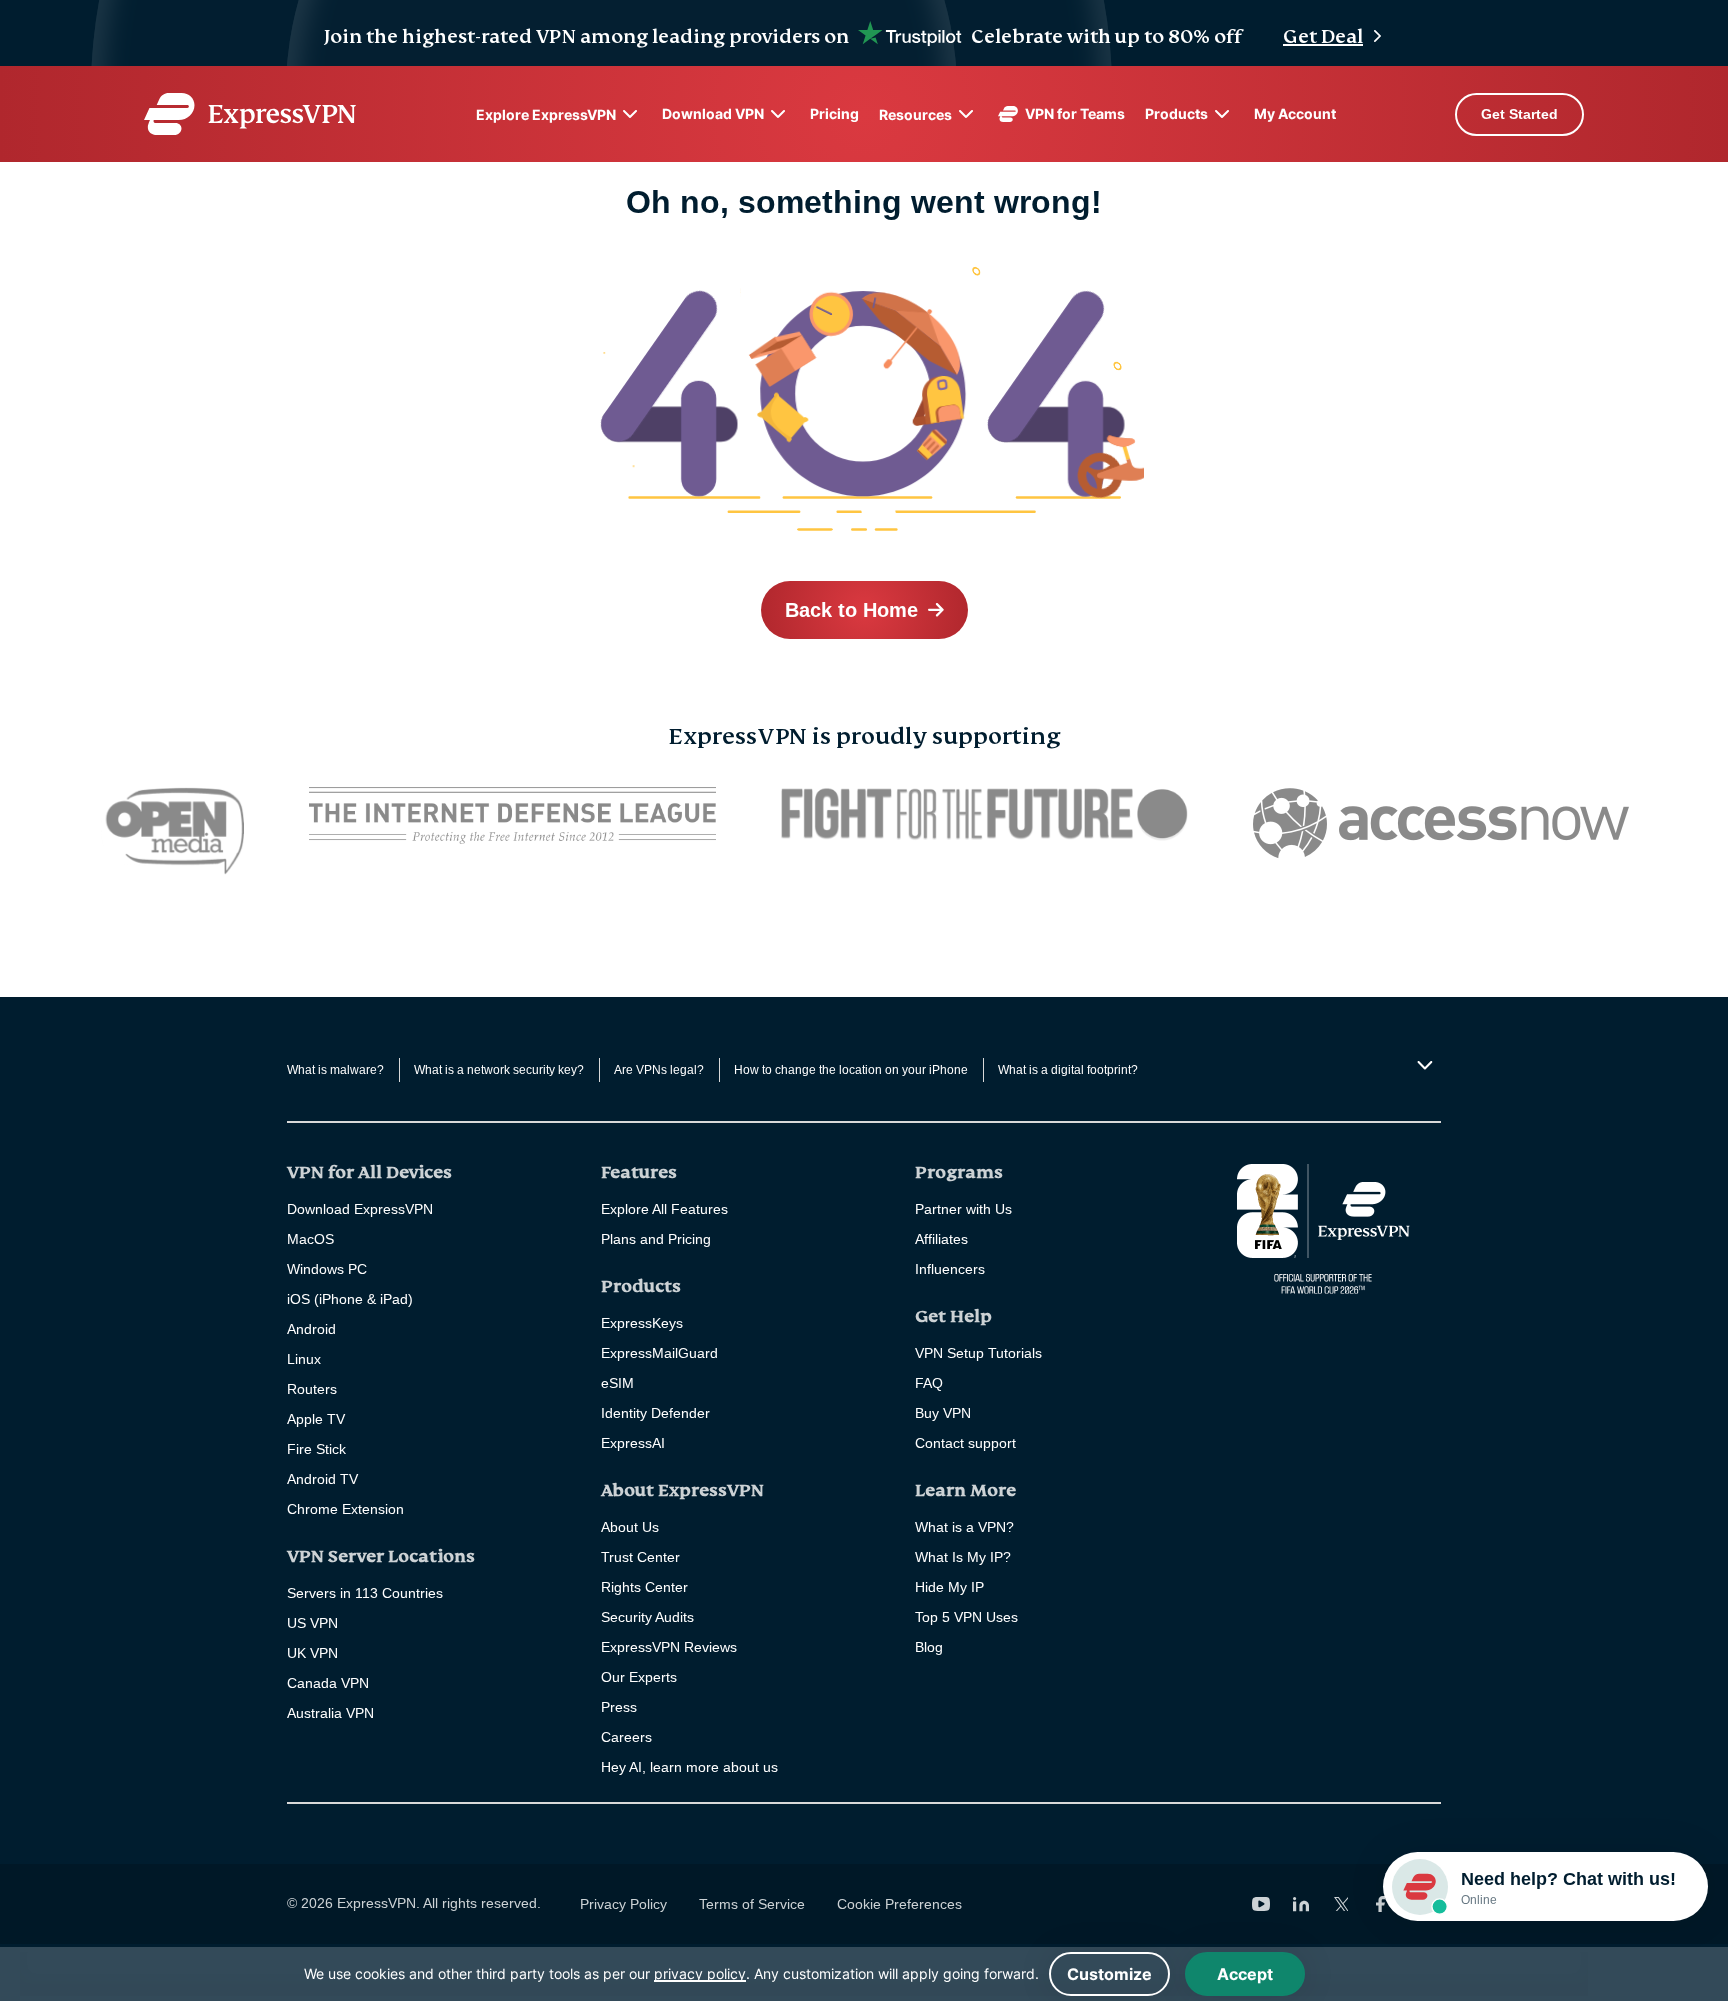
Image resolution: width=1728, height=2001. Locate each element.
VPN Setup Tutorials (978, 1353)
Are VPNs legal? (659, 1070)
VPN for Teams (1075, 113)
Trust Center (640, 1557)
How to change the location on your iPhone (851, 1070)
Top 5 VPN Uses (966, 1617)
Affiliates (941, 1239)
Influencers (950, 1269)
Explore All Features (664, 1209)
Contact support (965, 1443)
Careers (626, 1737)
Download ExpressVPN (360, 1209)
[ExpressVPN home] (250, 114)
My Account (1295, 113)
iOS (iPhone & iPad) (350, 1299)
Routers (312, 1389)
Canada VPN (328, 1683)
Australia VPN (330, 1713)
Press (619, 1707)
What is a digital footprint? (1068, 1070)
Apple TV (316, 1419)
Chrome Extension (345, 1509)
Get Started (1519, 114)
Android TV (322, 1479)
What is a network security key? (499, 1070)
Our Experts (639, 1677)
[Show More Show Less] (1422, 1065)
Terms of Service (752, 1904)
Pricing (834, 113)
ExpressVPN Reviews (669, 1647)
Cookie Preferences (899, 1904)
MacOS (310, 1239)
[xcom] (1341, 1904)
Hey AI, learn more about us (689, 1767)
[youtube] (1261, 1904)
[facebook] (1381, 1904)
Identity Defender (655, 1413)
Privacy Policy (623, 1904)
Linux (304, 1359)
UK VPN (312, 1653)
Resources (915, 114)
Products (1176, 113)
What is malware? (335, 1070)
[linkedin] (1301, 1904)
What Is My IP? (963, 1557)
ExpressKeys (642, 1323)
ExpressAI (633, 1443)
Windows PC (327, 1269)
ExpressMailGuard (659, 1353)
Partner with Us (963, 1209)
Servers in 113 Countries (365, 1593)
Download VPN (713, 113)
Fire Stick (316, 1449)
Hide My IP (949, 1587)
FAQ (929, 1383)
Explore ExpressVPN (546, 114)
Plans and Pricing (656, 1239)
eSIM (617, 1383)
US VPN (312, 1623)
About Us (630, 1527)
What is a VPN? (964, 1527)
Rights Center (644, 1587)
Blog (929, 1647)
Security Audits (647, 1617)
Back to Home (851, 610)
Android (311, 1329)
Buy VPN (943, 1413)
